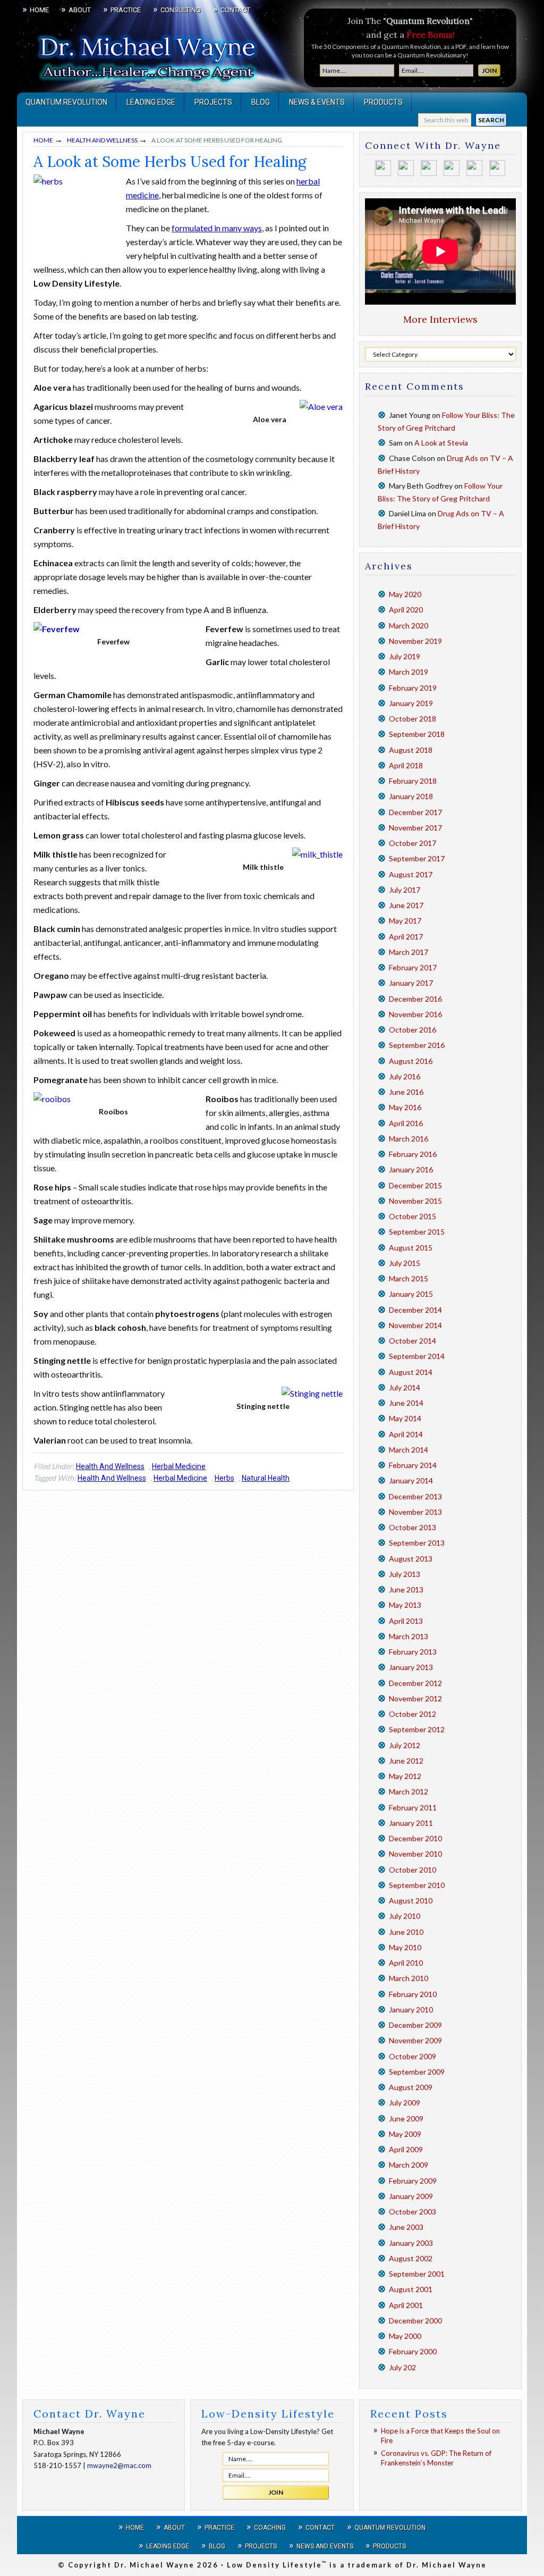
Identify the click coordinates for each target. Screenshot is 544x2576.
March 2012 (409, 1792)
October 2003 (413, 2212)
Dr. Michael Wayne (75, 53)
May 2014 (405, 1418)
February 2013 (413, 1652)
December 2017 (415, 812)
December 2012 (415, 1683)
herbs (224, 1478)
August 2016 (411, 1061)
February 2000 (413, 2351)
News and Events (325, 2546)
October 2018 (413, 719)
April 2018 (406, 765)
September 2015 (417, 1232)
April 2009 (406, 2149)
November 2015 (415, 1201)
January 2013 (411, 1667)
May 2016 (405, 1107)
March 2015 (409, 1278)
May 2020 (405, 594)
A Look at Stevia (441, 443)
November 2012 (415, 1698)
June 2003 (406, 2227)
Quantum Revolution (390, 2528)
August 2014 (411, 1372)
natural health (266, 1478)
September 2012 (417, 1729)
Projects (261, 2546)
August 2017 (411, 874)
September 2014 (417, 1356)
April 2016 (406, 1123)
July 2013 (405, 1574)
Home (135, 2528)
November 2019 (415, 641)
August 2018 (411, 750)
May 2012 (405, 1776)
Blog (217, 2546)
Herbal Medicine (179, 1466)
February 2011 (413, 1807)
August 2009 (411, 2087)
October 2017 (413, 843)
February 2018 (413, 781)
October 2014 (413, 1341)
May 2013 (405, 1605)
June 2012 (406, 1761)
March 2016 (409, 1139)
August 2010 (411, 1900)
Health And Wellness (110, 1466)
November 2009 (415, 2040)
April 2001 (406, 2305)
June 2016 (406, 1092)
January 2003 (411, 2243)
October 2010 (413, 1870)
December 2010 (415, 1838)
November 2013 (415, 1512)
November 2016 (415, 1014)
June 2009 (406, 2118)
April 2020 (406, 610)
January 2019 (411, 703)
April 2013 (406, 1621)
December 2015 (415, 1185)
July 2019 (405, 656)
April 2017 (406, 937)
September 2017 (417, 858)
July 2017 (405, 890)
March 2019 (409, 672)
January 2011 (411, 1823)
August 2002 (411, 2258)
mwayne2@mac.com (119, 2465)
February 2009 (413, 2181)
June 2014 (406, 1403)
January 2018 (411, 796)
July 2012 (405, 1745)
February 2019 (413, 688)
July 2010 (405, 1916)
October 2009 (413, 2056)
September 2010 (417, 1885)
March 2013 (409, 1636)
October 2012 (413, 1714)
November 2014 (415, 1325)
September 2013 (417, 1543)
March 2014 (409, 1450)
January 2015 (411, 1294)
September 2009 (417, 2072)
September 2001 (417, 2274)
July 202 (402, 2367)
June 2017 (406, 905)
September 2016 (417, 1045)
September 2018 (417, 734)
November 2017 (415, 828)
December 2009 (415, 2025)
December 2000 (415, 2321)
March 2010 (409, 1978)
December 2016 (415, 999)
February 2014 (413, 1465)
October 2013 (413, 1527)
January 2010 (411, 2009)
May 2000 (405, 2336)
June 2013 (406, 1589)
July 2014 (405, 1387)
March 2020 (409, 626)
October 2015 (413, 1216)
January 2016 (411, 1169)
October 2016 (413, 1030)
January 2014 (411, 1480)
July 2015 (405, 1263)
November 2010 (415, 1854)
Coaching (270, 2528)
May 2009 (405, 2134)
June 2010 (406, 1932)
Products (389, 2546)
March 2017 (409, 952)
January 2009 (411, 2196)
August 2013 (411, 1559)
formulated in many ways (217, 228)
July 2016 (405, 1076)
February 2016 (413, 1154)
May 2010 (405, 1947)
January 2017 (411, 983)
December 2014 (415, 1310)
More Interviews (440, 319)
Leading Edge (168, 2546)
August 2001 (411, 2289)
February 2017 (413, 967)
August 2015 (411, 1248)
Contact (320, 2528)
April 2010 (406, 1963)
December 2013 (415, 1496)
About (174, 2528)
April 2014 (406, 1434)
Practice (219, 2528)
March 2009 (409, 2165)
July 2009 (405, 2103)
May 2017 (405, 921)
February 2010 (413, 1994)
